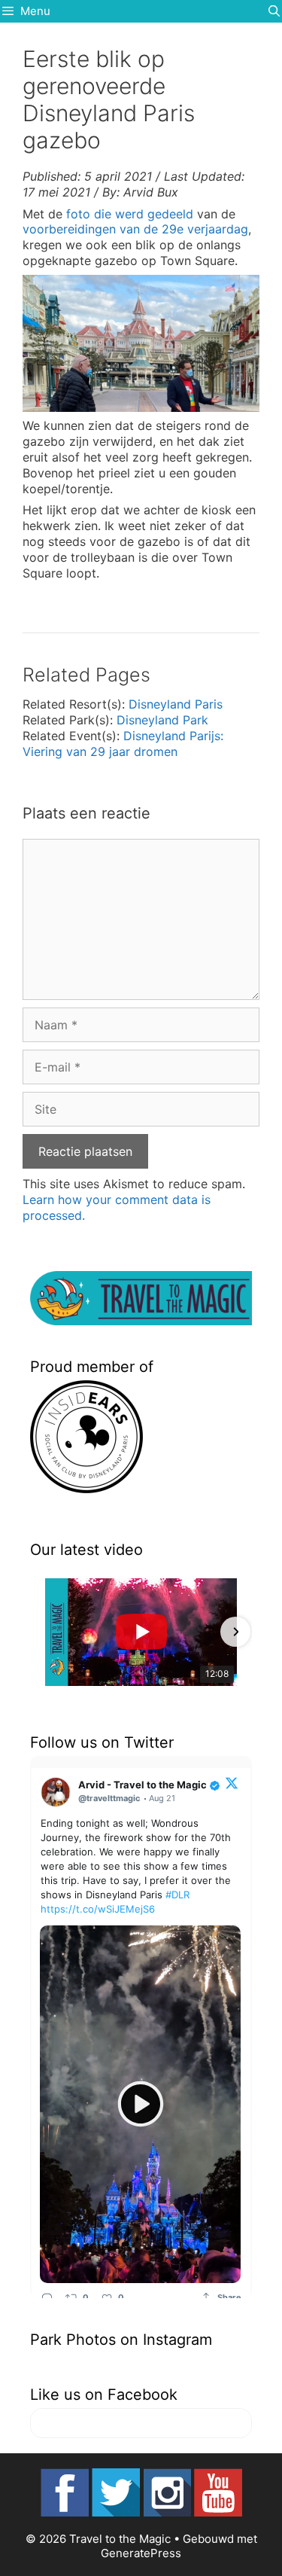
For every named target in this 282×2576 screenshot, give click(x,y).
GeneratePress (141, 2553)
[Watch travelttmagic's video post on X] (140, 2104)
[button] (47, 1632)
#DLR (177, 1895)
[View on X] (232, 1782)
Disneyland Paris (176, 704)
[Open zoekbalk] (274, 11)
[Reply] (47, 2297)
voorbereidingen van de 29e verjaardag (135, 229)
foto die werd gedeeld (130, 214)
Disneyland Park (162, 720)
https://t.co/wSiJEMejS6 (98, 1909)
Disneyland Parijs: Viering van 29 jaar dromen (123, 744)
